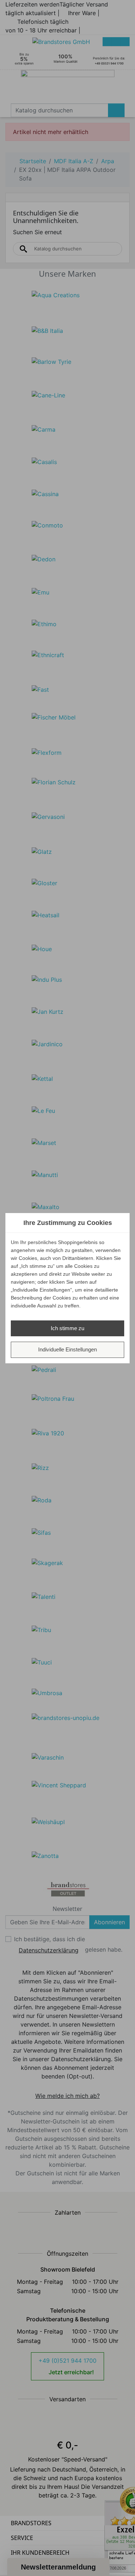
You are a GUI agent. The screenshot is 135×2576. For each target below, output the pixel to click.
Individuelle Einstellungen (67, 1349)
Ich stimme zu (67, 1328)
